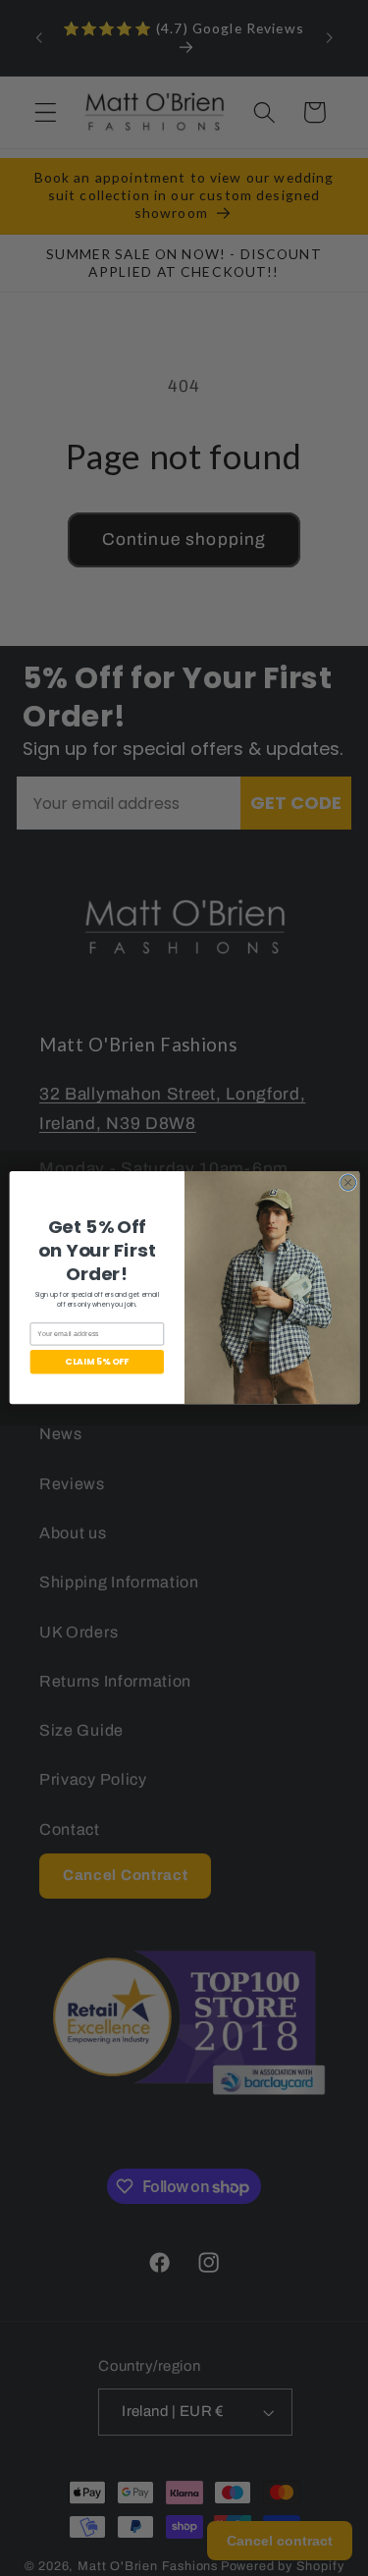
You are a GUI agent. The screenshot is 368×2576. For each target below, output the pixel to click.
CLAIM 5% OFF (97, 1362)
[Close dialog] (347, 1183)
